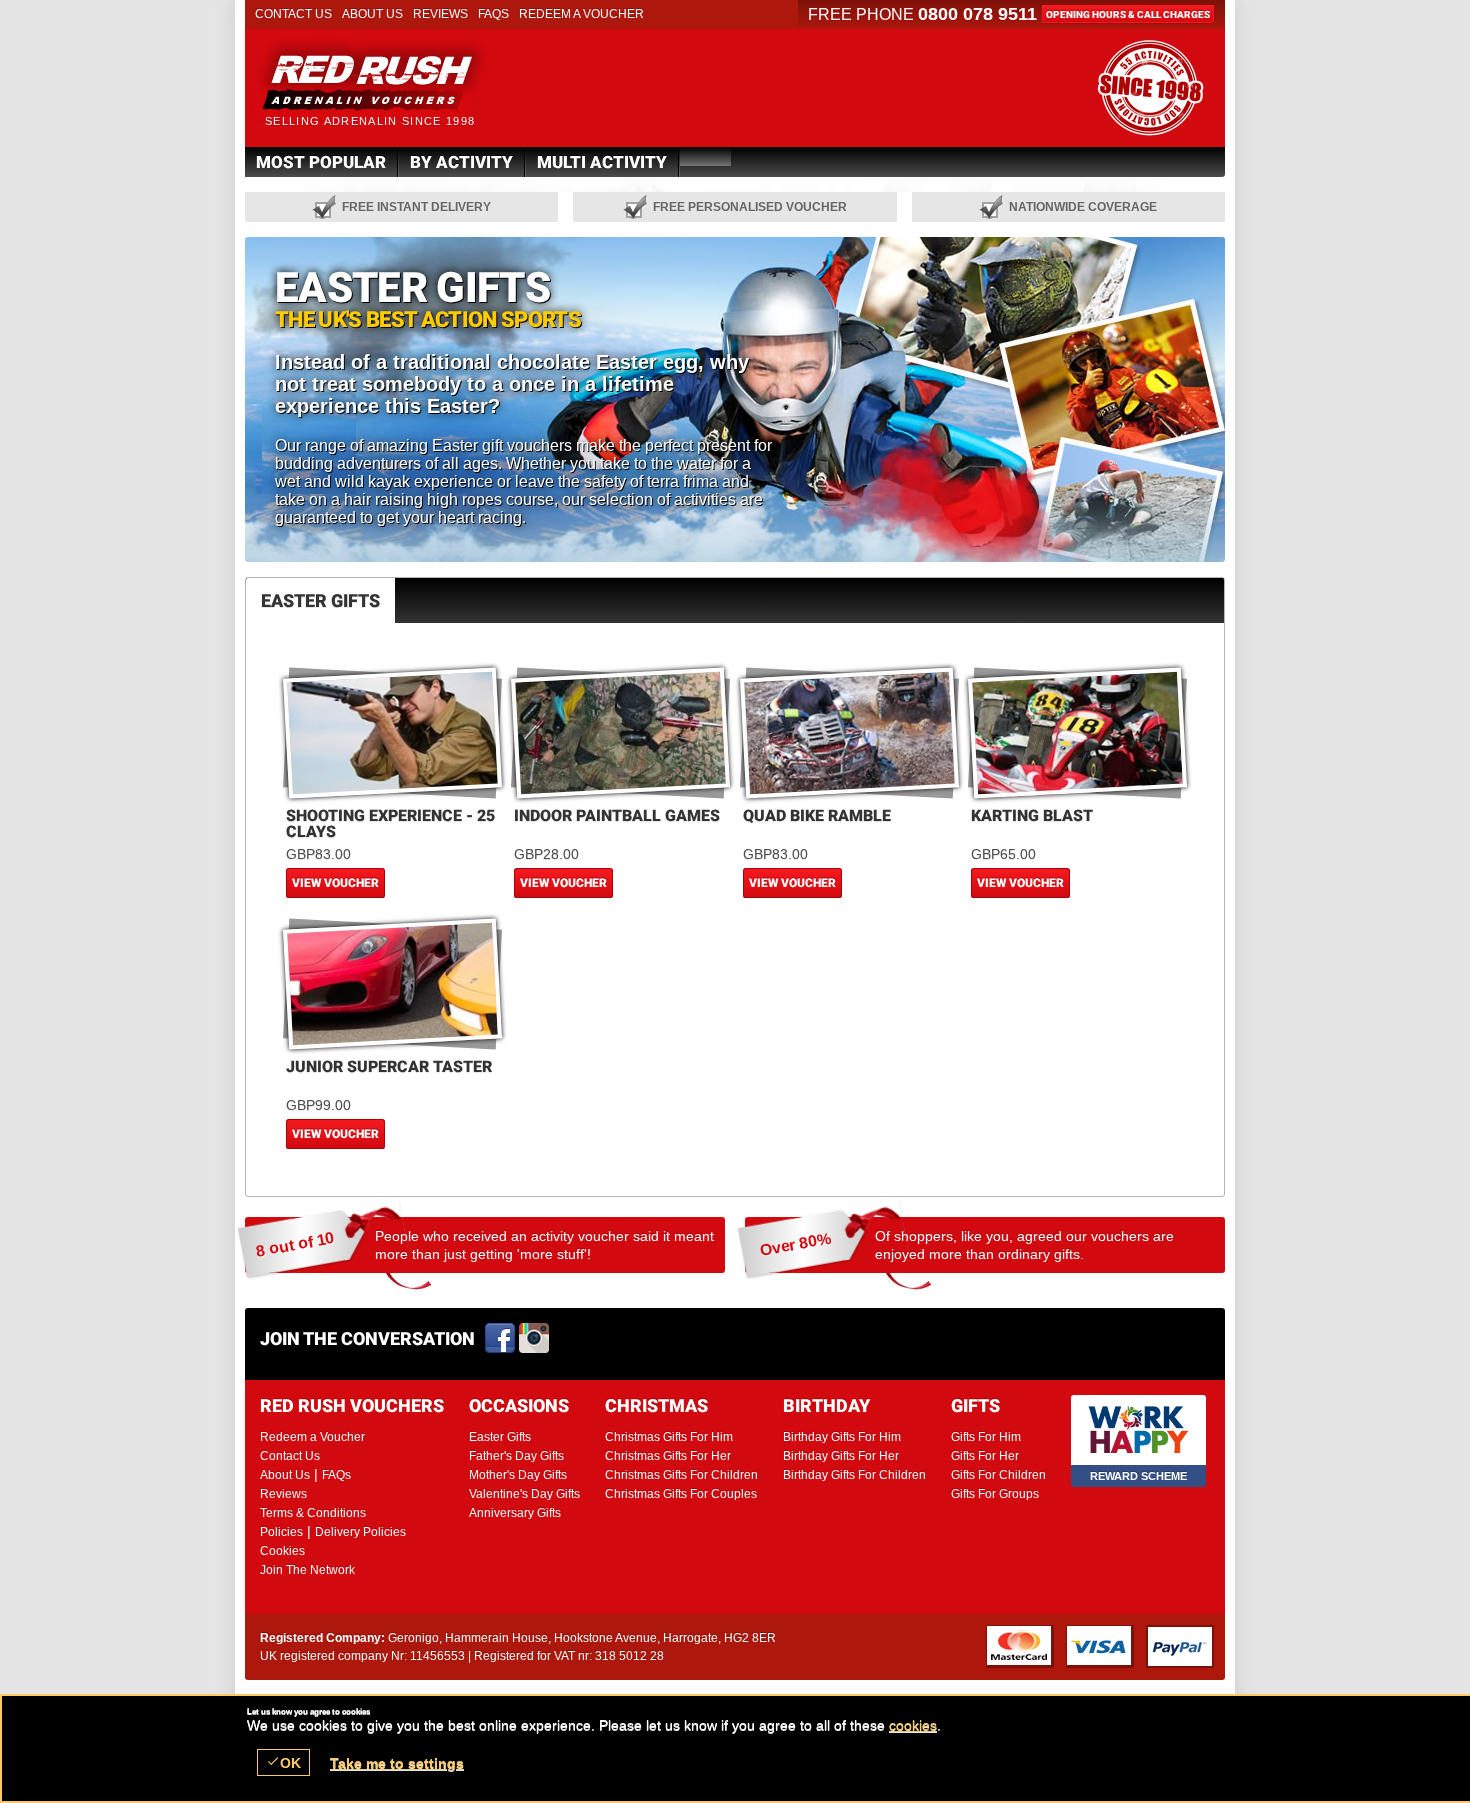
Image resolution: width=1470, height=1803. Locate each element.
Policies (281, 1532)
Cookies (282, 1551)
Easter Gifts (396, 80)
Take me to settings (397, 1763)
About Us (372, 14)
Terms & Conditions (313, 1513)
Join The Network (307, 1570)
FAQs (493, 14)
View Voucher (335, 883)
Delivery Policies (360, 1532)
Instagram (535, 1339)
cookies (913, 1725)
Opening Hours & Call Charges (1128, 14)
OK (283, 1762)
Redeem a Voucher (581, 14)
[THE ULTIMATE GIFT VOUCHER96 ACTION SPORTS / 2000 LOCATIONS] (1150, 88)
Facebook (501, 1339)
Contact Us (293, 14)
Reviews (440, 14)
